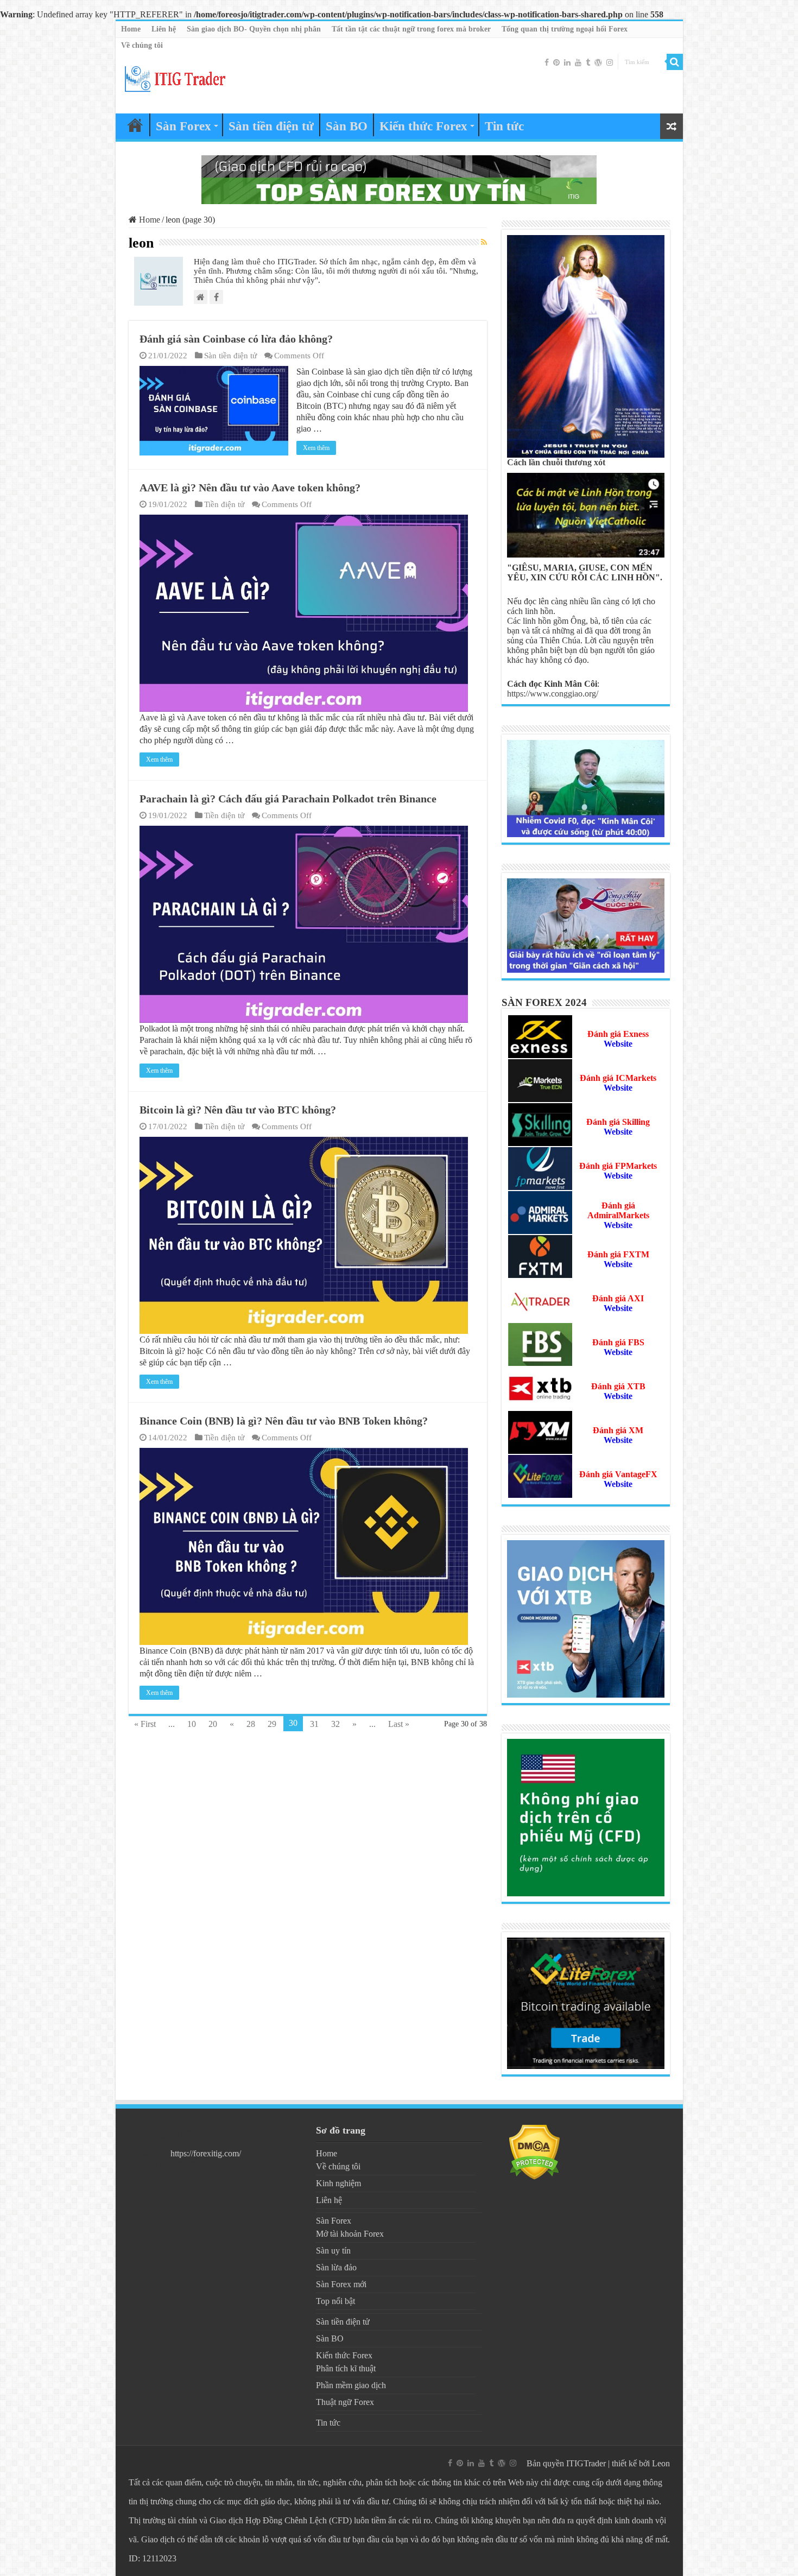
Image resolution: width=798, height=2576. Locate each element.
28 (251, 1724)
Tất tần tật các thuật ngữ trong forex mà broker (411, 29)
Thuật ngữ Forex (345, 2402)
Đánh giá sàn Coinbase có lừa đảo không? (236, 339)
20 (213, 1724)
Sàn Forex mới (341, 2284)
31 (314, 1724)
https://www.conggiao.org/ (553, 694)
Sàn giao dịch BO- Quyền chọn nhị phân (254, 29)
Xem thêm (316, 448)
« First (145, 1724)
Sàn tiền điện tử (271, 126)
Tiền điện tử (224, 504)
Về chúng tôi (142, 45)
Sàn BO (347, 126)
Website (618, 1176)
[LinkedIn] (567, 62)
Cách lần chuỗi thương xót (556, 462)
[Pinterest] (556, 62)
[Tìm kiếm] (675, 62)
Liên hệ (164, 29)
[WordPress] (598, 62)
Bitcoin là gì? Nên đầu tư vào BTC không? (238, 1110)
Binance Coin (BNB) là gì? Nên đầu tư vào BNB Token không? (284, 1421)
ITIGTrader (586, 2463)
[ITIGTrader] (175, 77)
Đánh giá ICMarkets (618, 1078)
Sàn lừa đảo (336, 2267)
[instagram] (610, 62)
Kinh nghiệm (338, 2183)
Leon (661, 2463)
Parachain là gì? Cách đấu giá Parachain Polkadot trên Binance (288, 799)
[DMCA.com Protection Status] (534, 2151)
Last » (399, 1724)
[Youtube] (578, 62)
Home (131, 29)
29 (272, 1724)
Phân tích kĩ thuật (346, 2368)
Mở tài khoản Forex (350, 2234)
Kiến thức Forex (423, 126)
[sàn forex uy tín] (399, 179)
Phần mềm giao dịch (351, 2385)
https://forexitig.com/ (206, 2153)
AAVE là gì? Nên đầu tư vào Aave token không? (250, 488)
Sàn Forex (183, 126)
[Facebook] (547, 62)
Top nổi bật (335, 2301)
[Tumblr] (588, 62)
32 (335, 1724)
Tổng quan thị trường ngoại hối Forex (565, 29)
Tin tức (504, 126)
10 (192, 1724)
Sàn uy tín (333, 2251)
